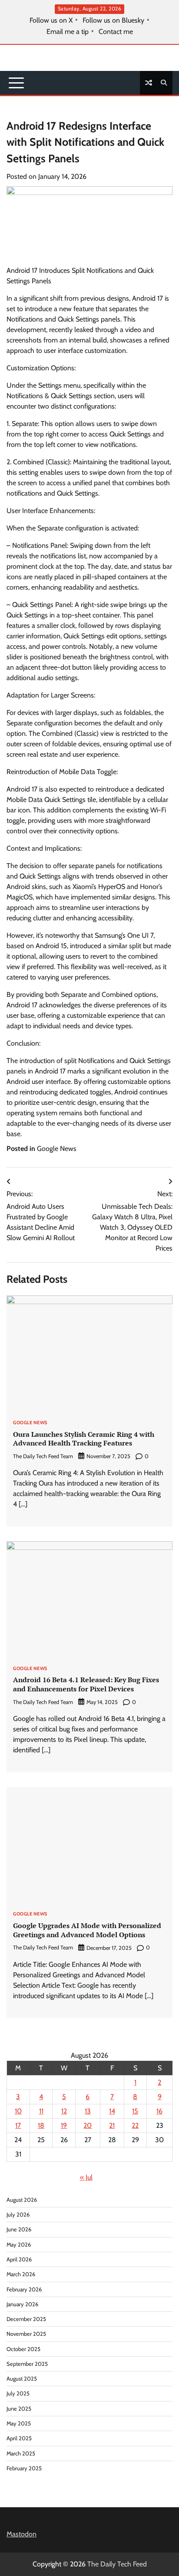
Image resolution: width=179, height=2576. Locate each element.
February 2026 (24, 2289)
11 (41, 2111)
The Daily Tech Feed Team (43, 1456)
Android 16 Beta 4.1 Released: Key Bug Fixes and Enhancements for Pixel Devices (86, 1684)
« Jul (86, 2177)
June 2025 (19, 2409)
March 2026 (21, 2274)
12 (64, 2111)
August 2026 (22, 2200)
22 (135, 2125)
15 (135, 2111)
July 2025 (18, 2393)
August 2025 (22, 2379)
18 (41, 2125)
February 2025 (24, 2468)
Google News (57, 1149)
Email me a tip (68, 32)
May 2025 (19, 2423)
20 (88, 2125)
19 (64, 2125)
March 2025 (21, 2454)
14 (112, 2111)
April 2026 (19, 2259)
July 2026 (18, 2215)
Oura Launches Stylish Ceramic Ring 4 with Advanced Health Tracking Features (84, 1439)
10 (18, 2111)
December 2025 (26, 2319)
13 (88, 2111)
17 (18, 2125)
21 (112, 2125)
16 (159, 2111)
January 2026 (22, 2304)
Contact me (116, 32)
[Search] (164, 83)
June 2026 (19, 2229)
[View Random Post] (149, 83)
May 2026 (19, 2245)
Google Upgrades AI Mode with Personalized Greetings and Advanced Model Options (87, 1930)
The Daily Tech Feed (117, 2564)
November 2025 (26, 2334)
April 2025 (19, 2438)
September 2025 (27, 2364)
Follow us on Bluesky (113, 20)
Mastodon (22, 2534)
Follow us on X (51, 20)
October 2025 (23, 2349)
